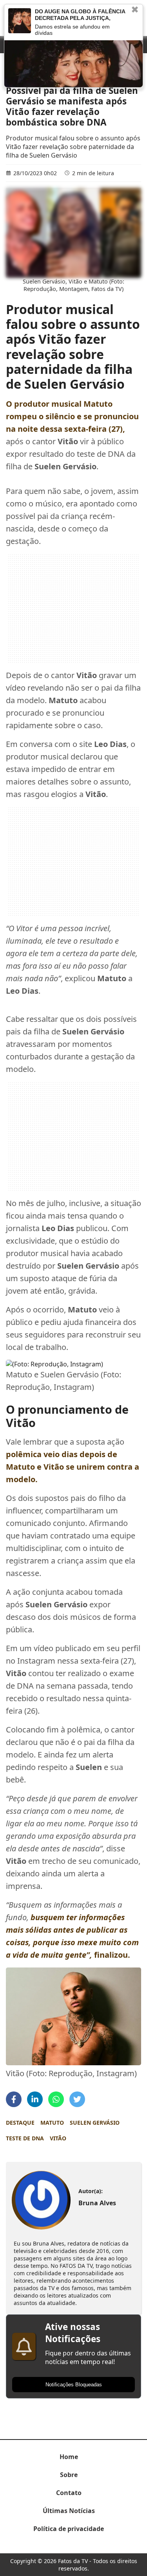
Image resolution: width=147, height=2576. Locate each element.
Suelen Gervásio (95, 2123)
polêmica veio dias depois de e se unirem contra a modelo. (73, 1467)
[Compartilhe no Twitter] (77, 2099)
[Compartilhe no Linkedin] (35, 2099)
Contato (69, 2493)
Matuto (52, 2123)
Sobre (69, 2475)
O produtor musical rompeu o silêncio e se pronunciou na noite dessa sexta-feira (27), (72, 416)
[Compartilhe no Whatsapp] (56, 2099)
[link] (41, 2200)
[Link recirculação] (20, 21)
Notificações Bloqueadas (74, 2385)
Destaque (20, 2123)
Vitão (58, 2138)
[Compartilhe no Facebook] (14, 2099)
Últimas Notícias (69, 2511)
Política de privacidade (69, 2529)
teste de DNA (25, 2138)
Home (69, 2457)
